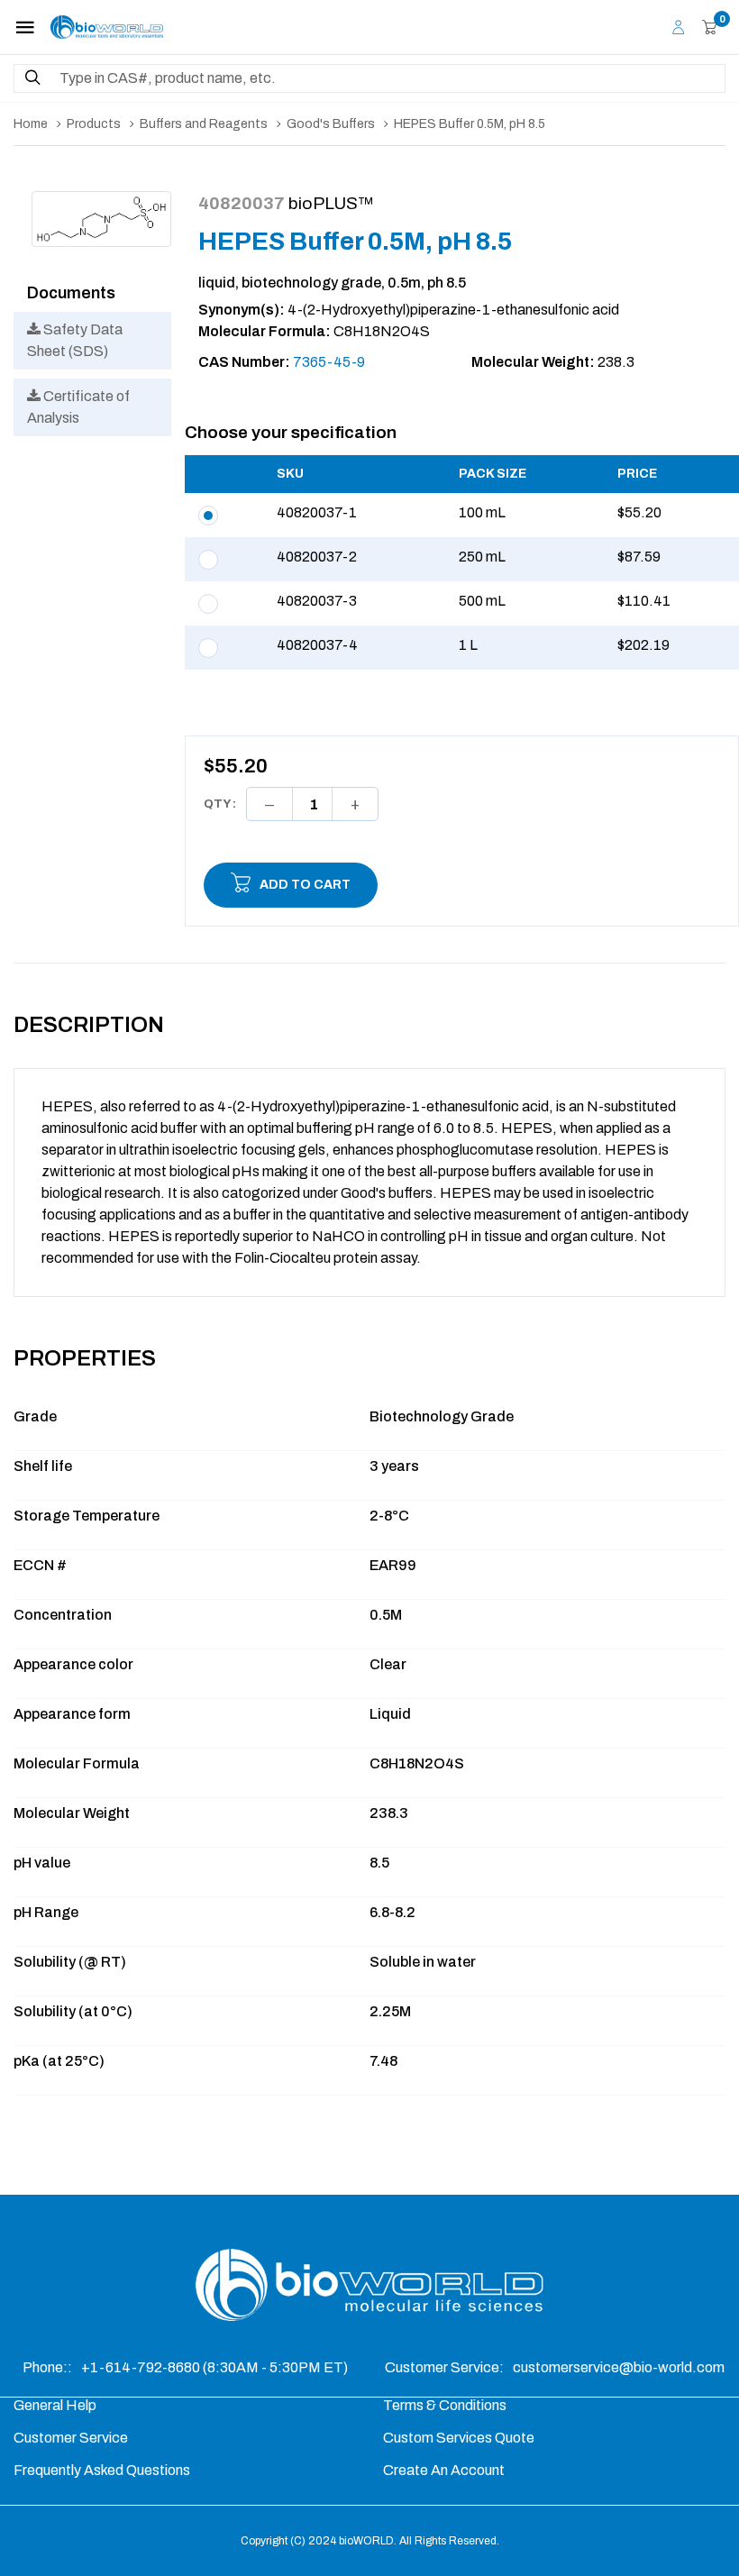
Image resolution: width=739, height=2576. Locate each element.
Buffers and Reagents (204, 124)
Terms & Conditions (445, 2405)
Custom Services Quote (459, 2438)
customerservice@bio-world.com (619, 2367)
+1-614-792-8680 (142, 2367)
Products (94, 124)
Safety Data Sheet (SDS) (75, 340)
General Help (55, 2405)
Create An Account (444, 2470)
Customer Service (71, 2438)
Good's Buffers (331, 124)
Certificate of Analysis (78, 407)
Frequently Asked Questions (102, 2470)
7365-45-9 (329, 362)
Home (31, 124)
